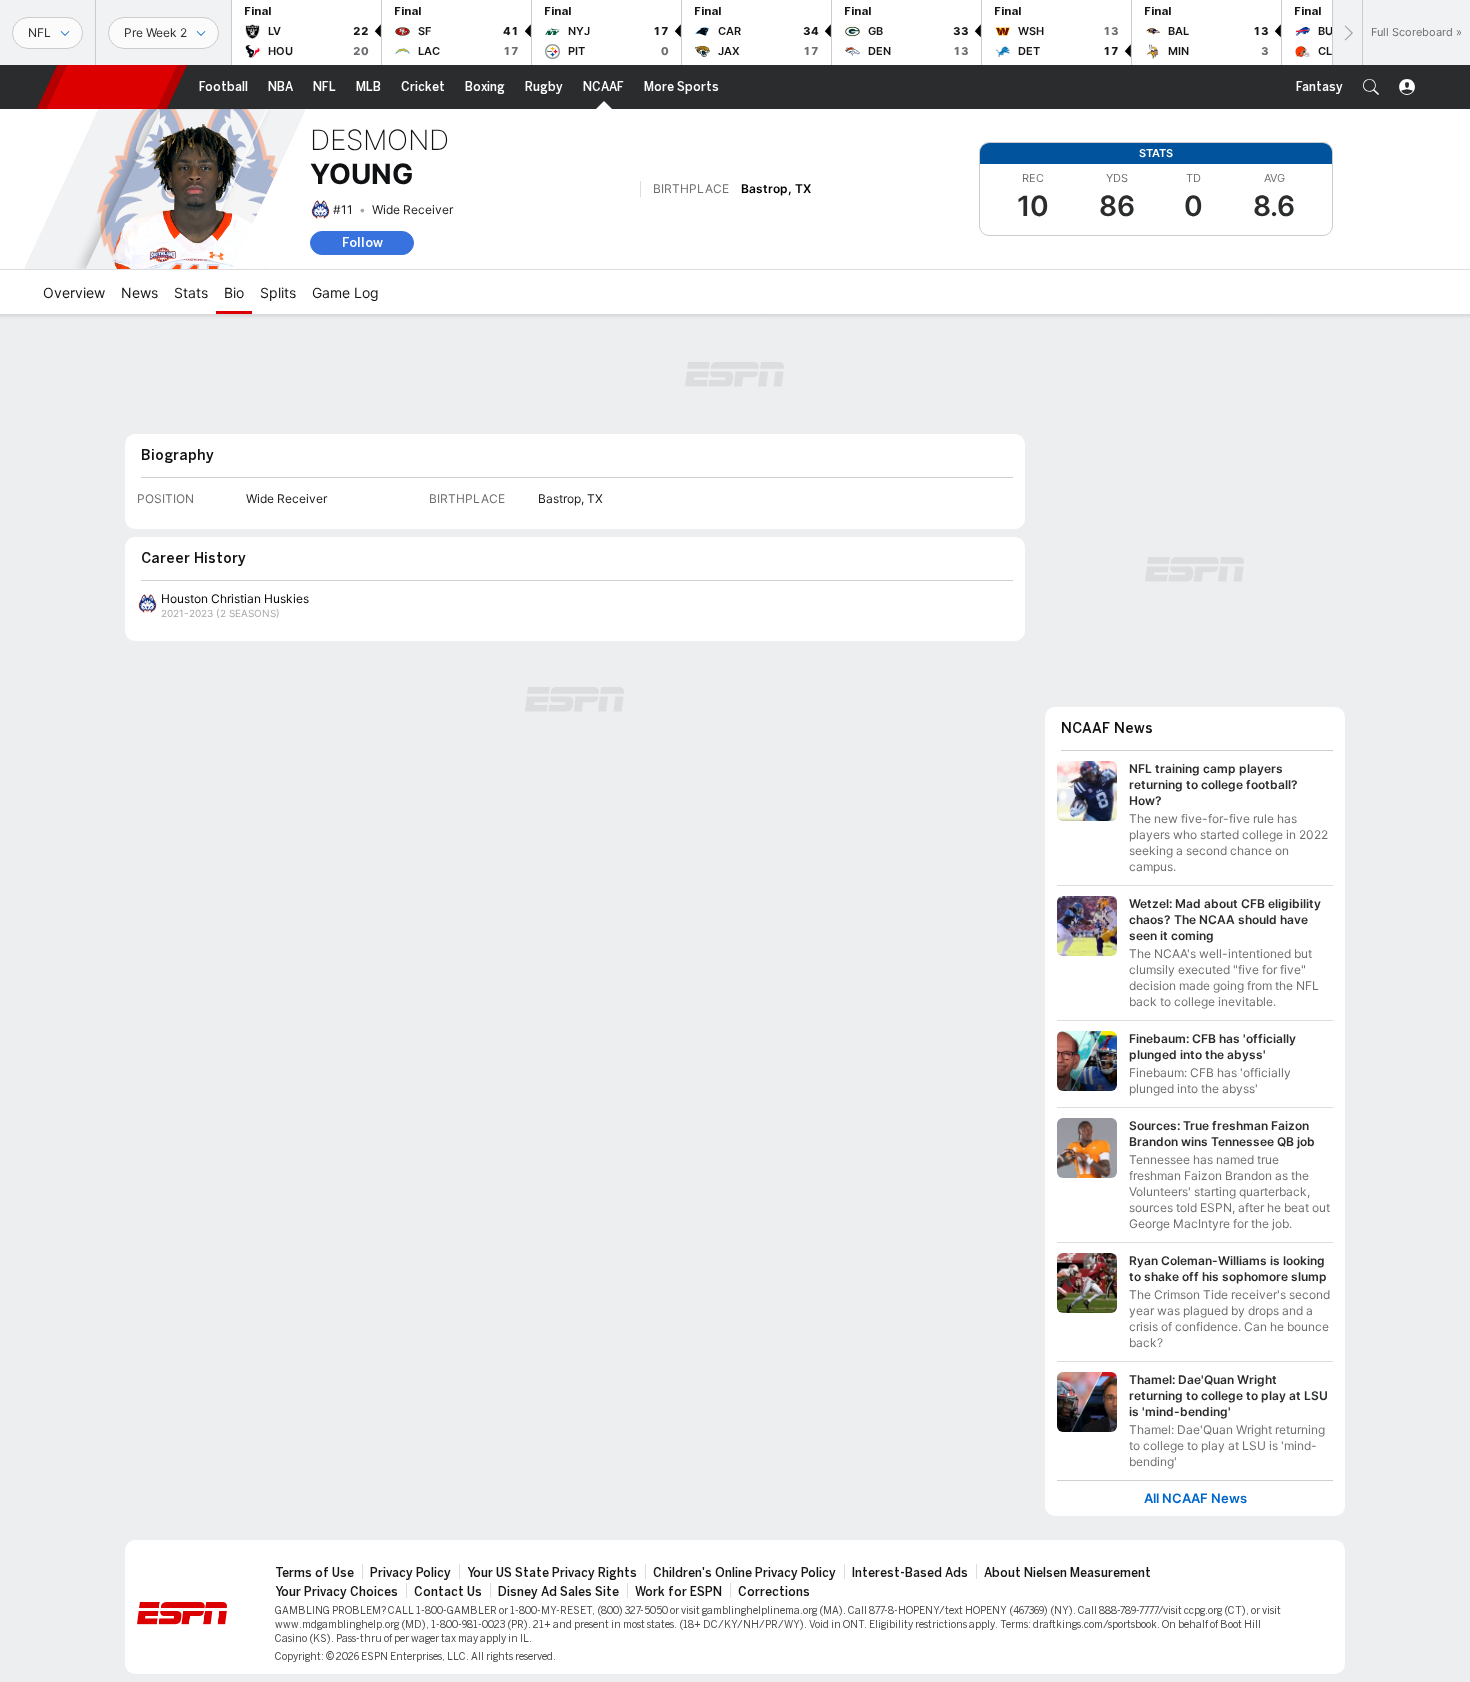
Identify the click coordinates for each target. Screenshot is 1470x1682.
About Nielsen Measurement (1067, 1573)
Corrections (774, 1592)
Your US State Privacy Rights (552, 1573)
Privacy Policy (410, 1573)
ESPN (112, 87)
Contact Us (448, 1592)
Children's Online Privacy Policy (744, 1573)
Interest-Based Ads (910, 1573)
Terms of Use (314, 1573)
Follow (362, 242)
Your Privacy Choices (336, 1592)
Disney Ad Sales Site (558, 1592)
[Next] (1347, 32)
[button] (1371, 87)
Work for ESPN (678, 1592)
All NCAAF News (1195, 1498)
